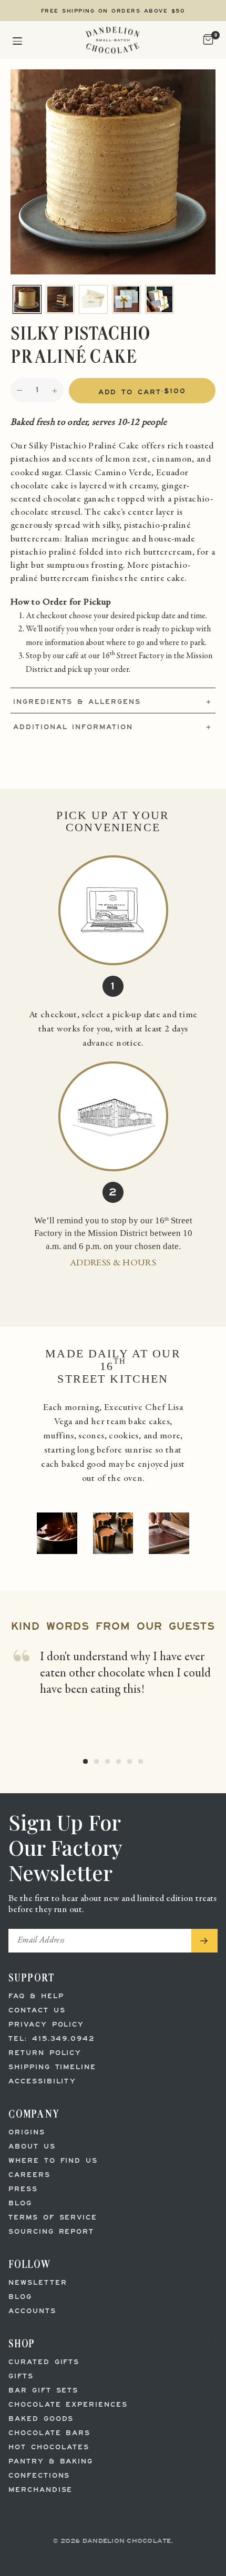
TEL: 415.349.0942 (52, 2039)
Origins (27, 2133)
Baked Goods (41, 2419)
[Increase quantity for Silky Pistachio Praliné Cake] (55, 391)
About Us (32, 2147)
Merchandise (40, 2490)
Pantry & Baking (51, 2462)
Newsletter (38, 2283)
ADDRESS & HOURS (113, 1263)
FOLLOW (30, 2264)
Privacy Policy (46, 2025)
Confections (39, 2476)
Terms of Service (53, 2218)
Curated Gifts (44, 2362)
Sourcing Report (51, 2232)
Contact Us (37, 2011)
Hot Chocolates (49, 2447)
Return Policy (45, 2053)
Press (23, 2189)
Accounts (32, 2311)
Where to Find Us (53, 2161)
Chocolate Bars (49, 2433)
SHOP (22, 2343)
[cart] (207, 40)
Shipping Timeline (52, 2067)
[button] (17, 40)
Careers (29, 2175)
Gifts (21, 2376)
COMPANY (34, 2114)
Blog (20, 2204)
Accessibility (42, 2082)
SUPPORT (32, 1977)
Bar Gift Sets (43, 2391)
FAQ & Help (36, 1996)
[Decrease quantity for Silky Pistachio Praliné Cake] (19, 391)
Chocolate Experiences (68, 2405)
